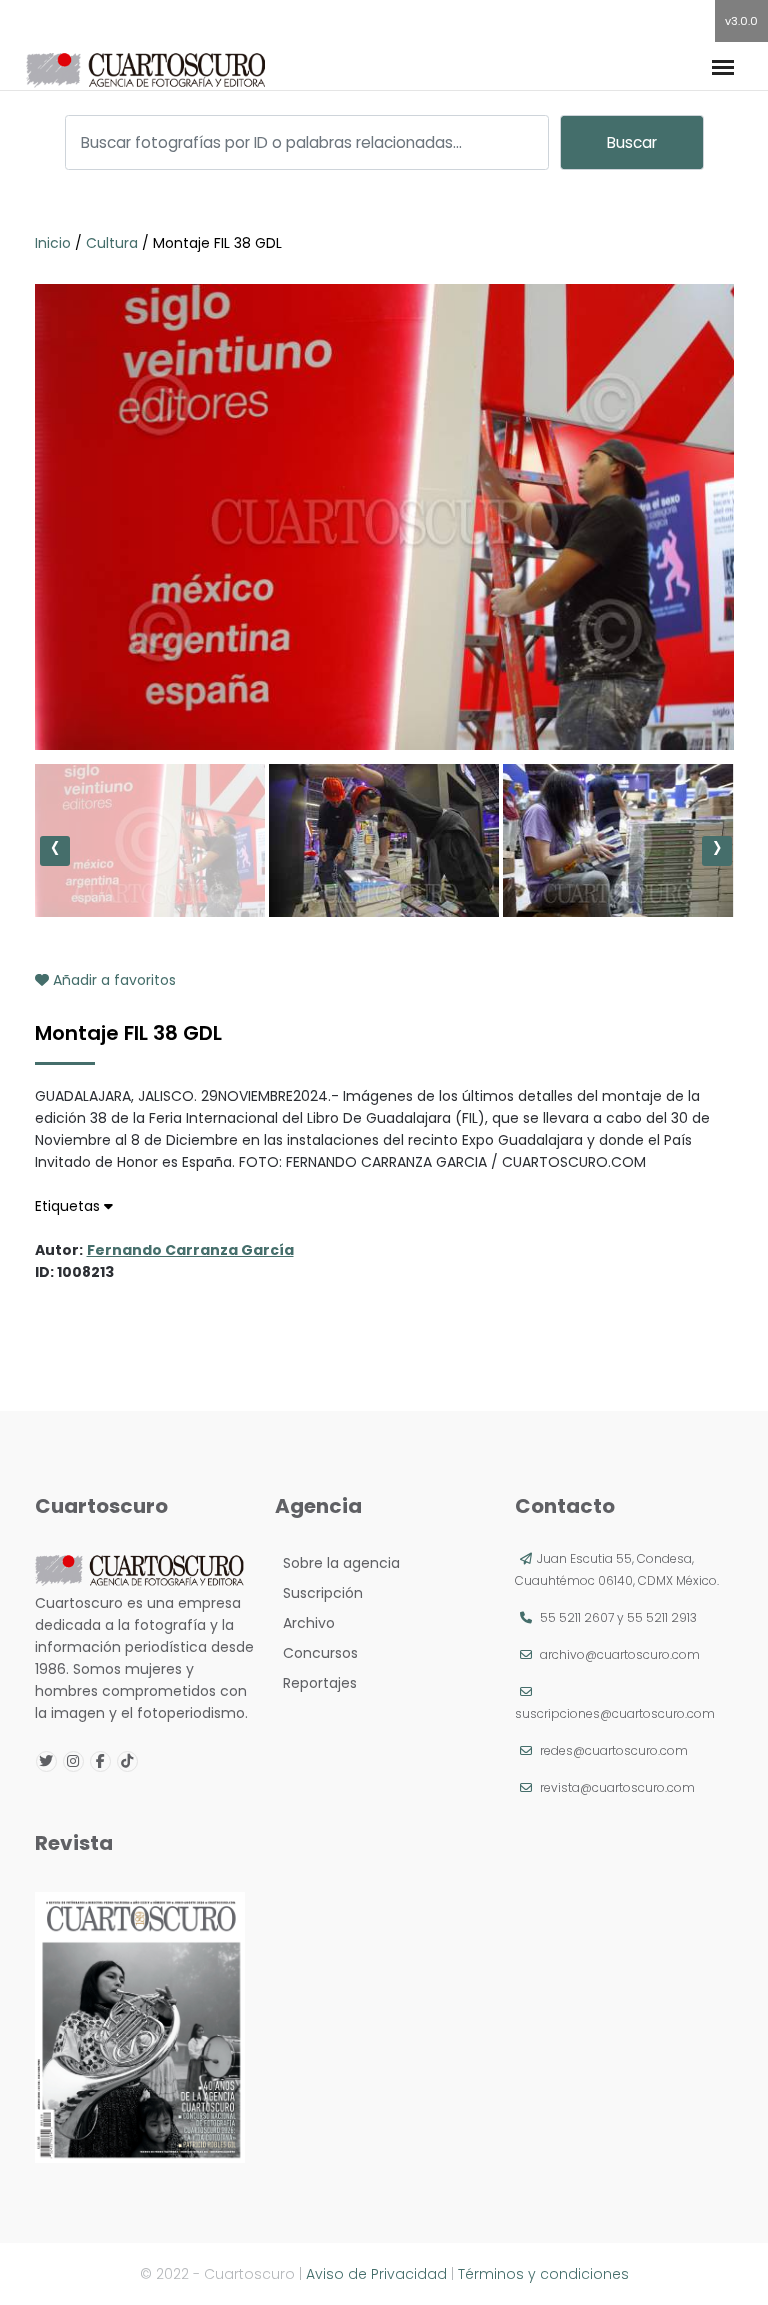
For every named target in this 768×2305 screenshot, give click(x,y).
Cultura (112, 243)
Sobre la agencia (337, 1563)
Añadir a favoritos (112, 980)
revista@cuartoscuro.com (617, 1787)
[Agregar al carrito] (384, 690)
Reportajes (316, 1683)
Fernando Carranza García (190, 1250)
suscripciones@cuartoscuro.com (615, 1713)
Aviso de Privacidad (376, 2274)
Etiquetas (69, 1206)
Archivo (305, 1623)
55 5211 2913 (662, 1617)
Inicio (55, 243)
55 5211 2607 (577, 1617)
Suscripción (319, 1593)
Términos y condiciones (543, 2274)
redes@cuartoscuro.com (614, 1750)
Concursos (316, 1653)
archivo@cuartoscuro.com (620, 1654)
